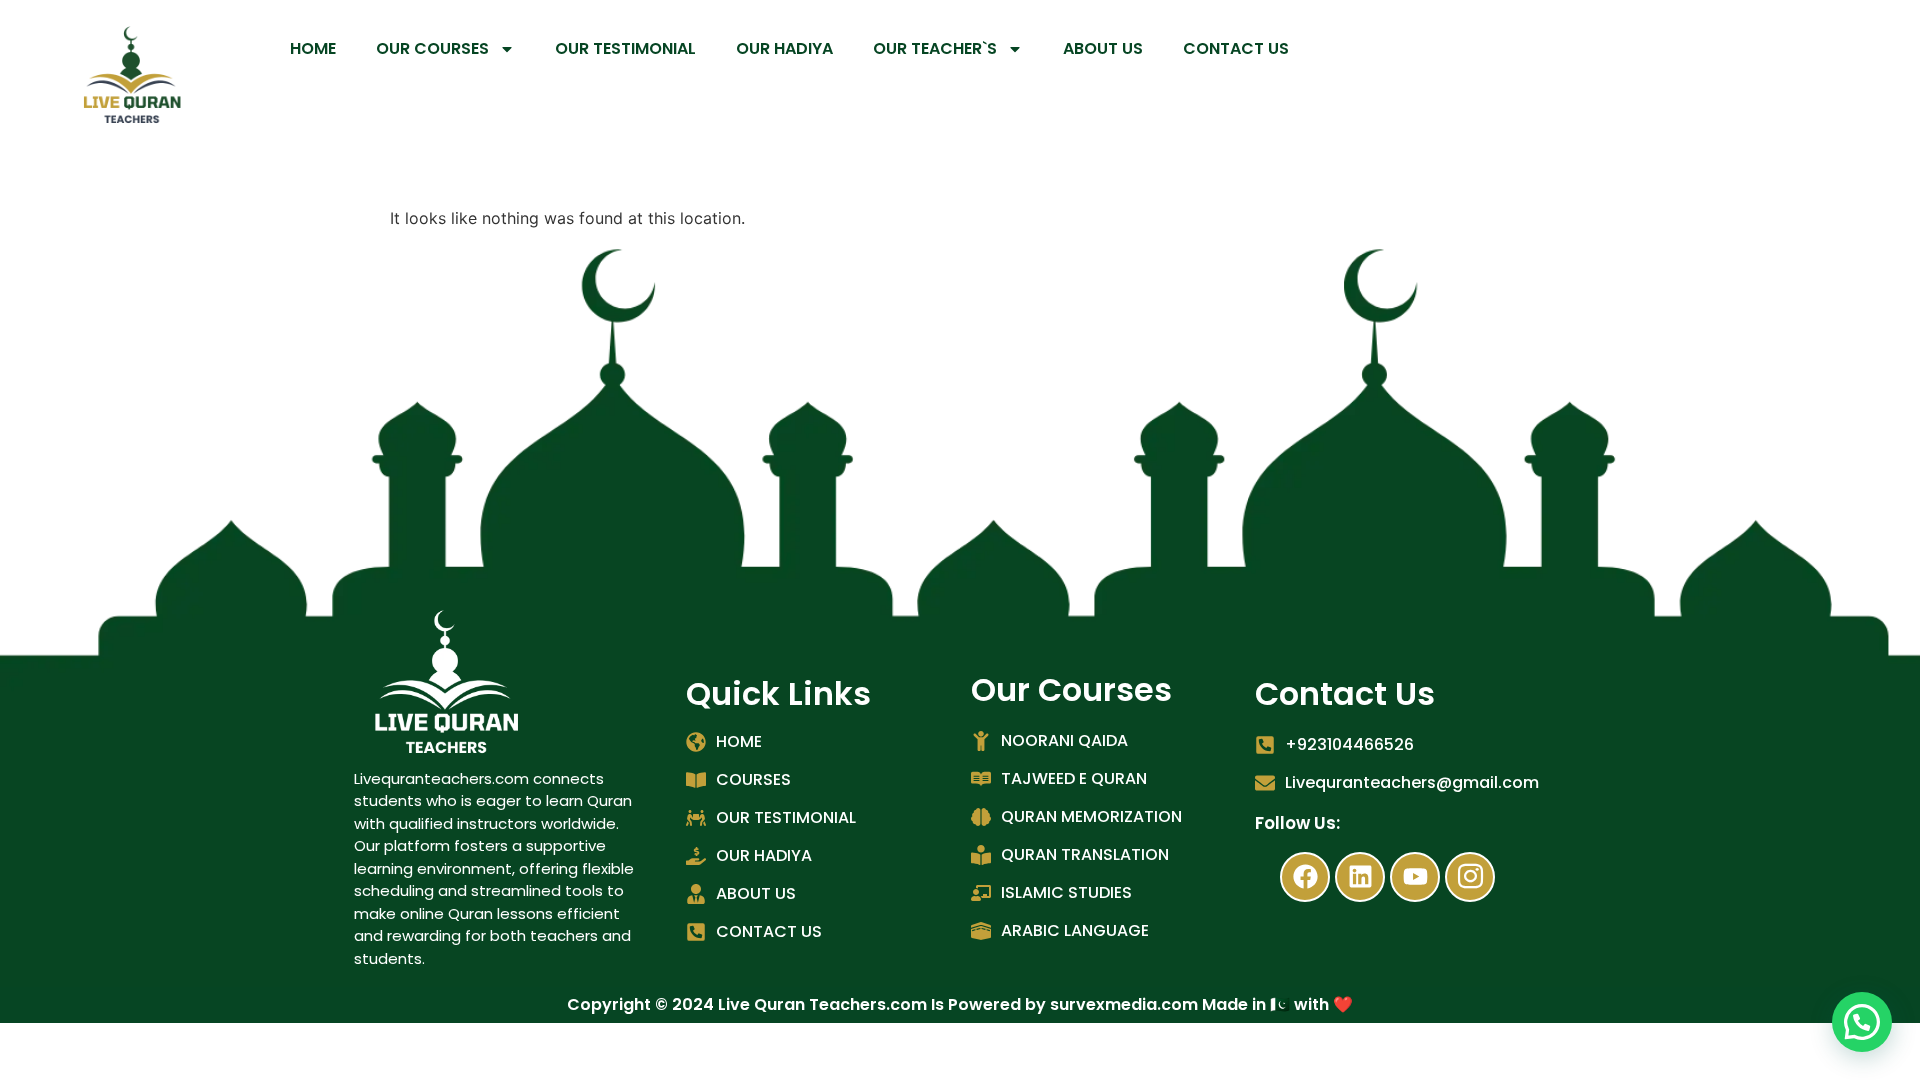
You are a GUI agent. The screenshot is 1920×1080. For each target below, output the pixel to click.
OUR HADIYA (784, 48)
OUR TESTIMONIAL (625, 48)
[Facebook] (1305, 877)
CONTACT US (1236, 48)
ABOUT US (1103, 48)
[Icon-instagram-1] (1470, 877)
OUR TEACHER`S (935, 48)
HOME (313, 48)
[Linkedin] (1360, 877)
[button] (1862, 1022)
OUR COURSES (432, 48)
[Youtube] (1415, 877)
